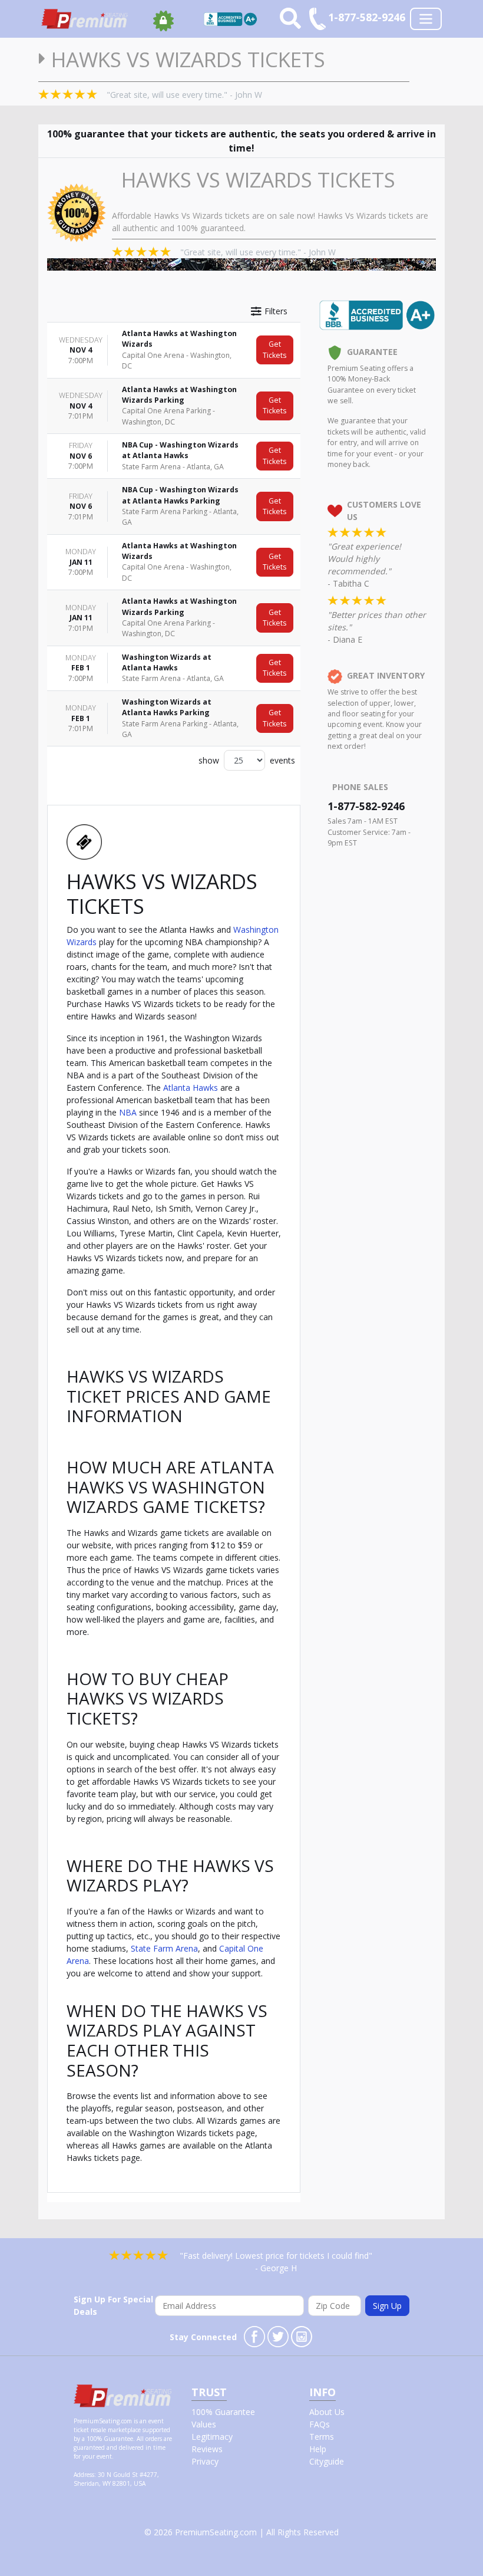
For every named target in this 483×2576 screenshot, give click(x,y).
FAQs (320, 2424)
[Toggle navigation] (426, 19)
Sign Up (387, 2306)
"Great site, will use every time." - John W (184, 95)
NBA (128, 1112)
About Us (327, 2412)
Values (204, 2424)
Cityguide (327, 2461)
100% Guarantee (223, 2412)
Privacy (205, 2461)
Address (84, 2475)
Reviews (207, 2449)
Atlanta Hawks (191, 1088)
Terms (322, 2437)
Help (318, 2449)
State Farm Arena (164, 1948)
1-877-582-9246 (366, 806)
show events (247, 760)
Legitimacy (212, 2437)
